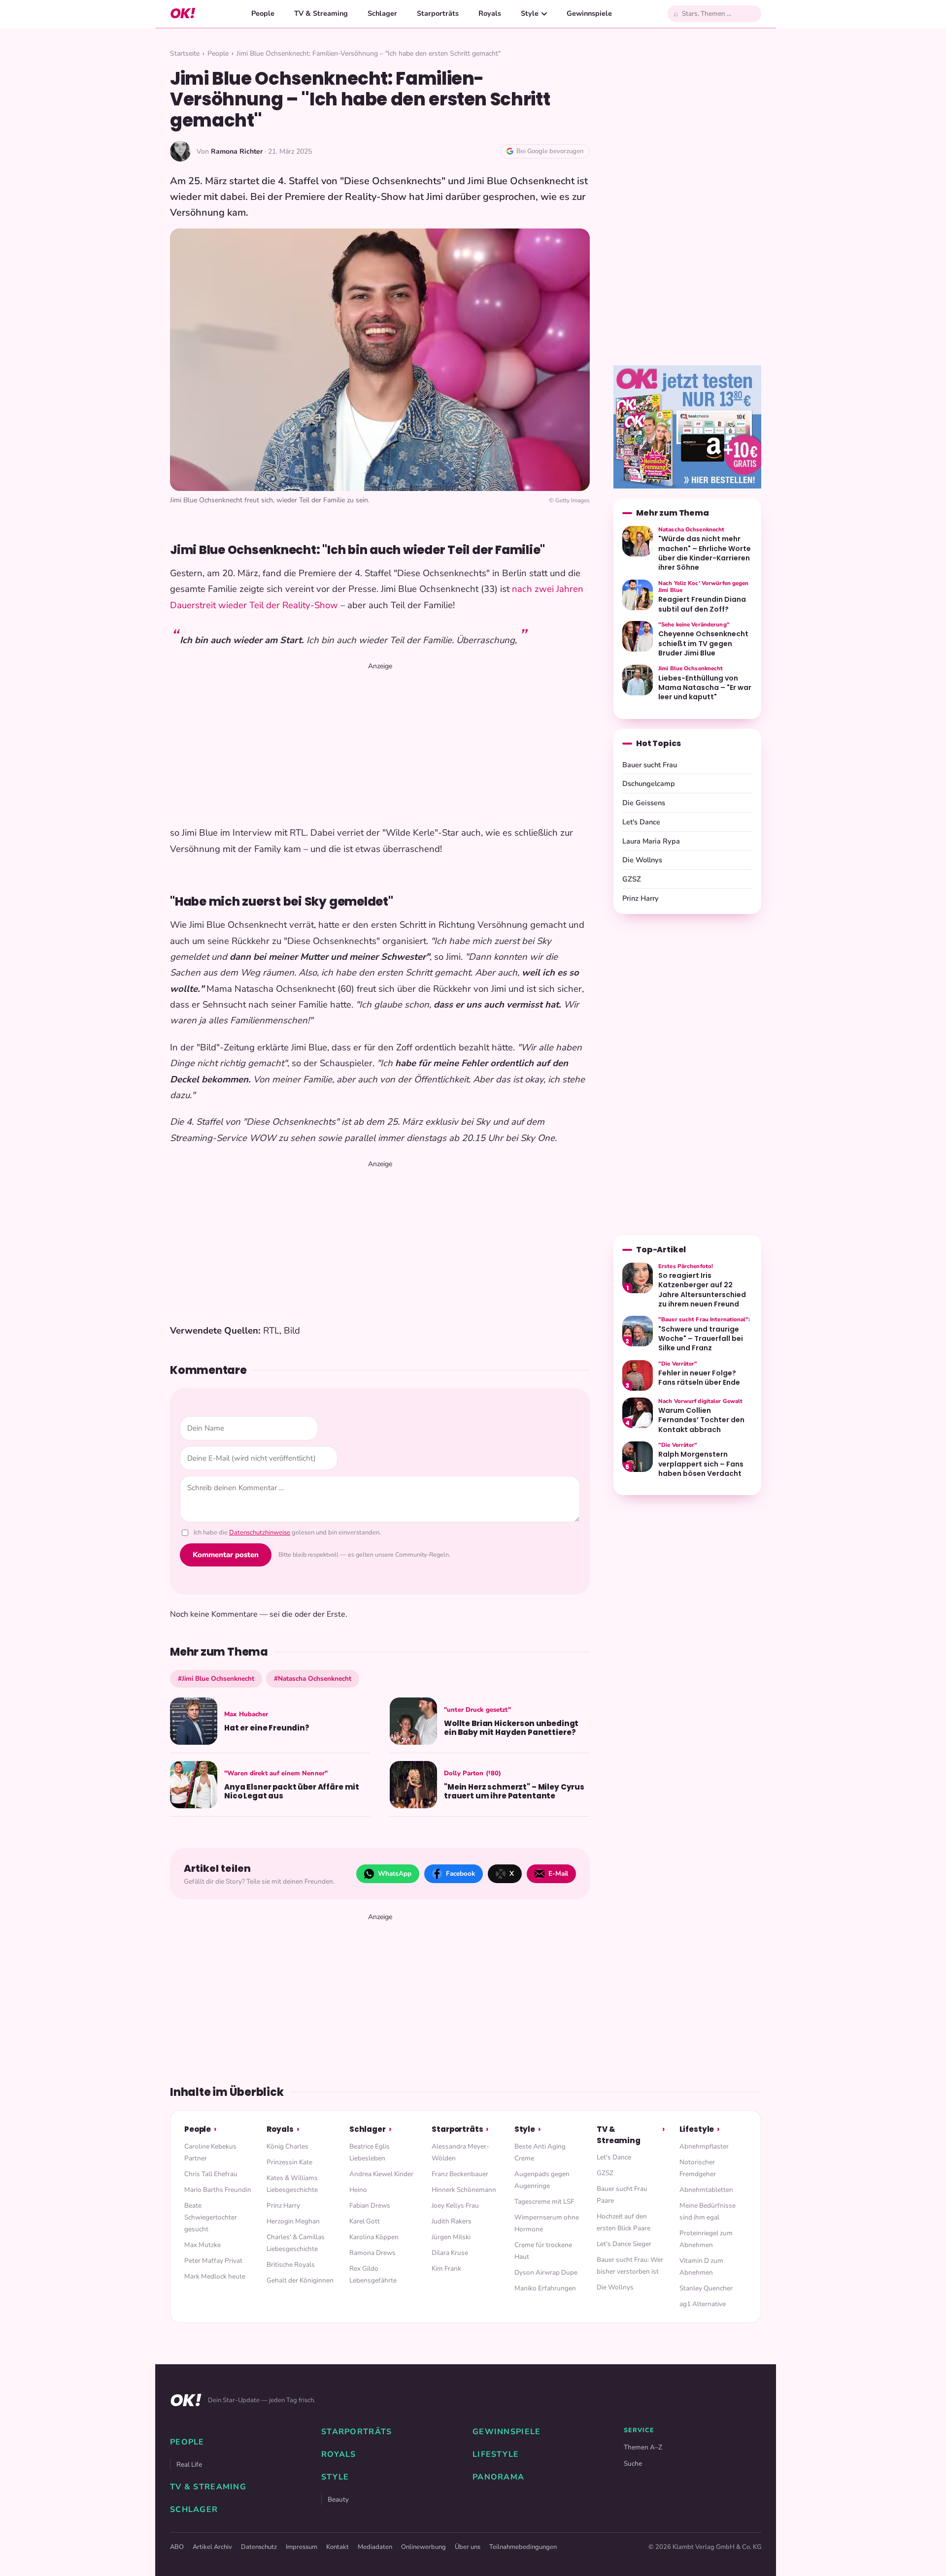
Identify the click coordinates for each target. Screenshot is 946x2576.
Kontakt (338, 2547)
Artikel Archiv (212, 2547)
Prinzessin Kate (289, 2162)
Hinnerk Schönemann (464, 2190)
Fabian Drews (370, 2205)
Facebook (460, 1874)
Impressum (302, 2547)
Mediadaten (375, 2547)
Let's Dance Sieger (624, 2244)
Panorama (498, 2477)
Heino (358, 2190)
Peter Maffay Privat (213, 2261)
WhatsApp (395, 1874)
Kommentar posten (226, 1555)
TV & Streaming (321, 13)
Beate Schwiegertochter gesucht (211, 2217)
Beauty (338, 2499)
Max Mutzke (203, 2245)
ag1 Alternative (703, 2304)
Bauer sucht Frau (650, 765)
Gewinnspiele (589, 13)
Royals (490, 13)
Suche (633, 2463)
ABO (177, 2547)
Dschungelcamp (649, 783)
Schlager (382, 13)
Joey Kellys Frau (455, 2205)
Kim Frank (446, 2268)
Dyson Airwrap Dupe (546, 2272)
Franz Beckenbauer (460, 2174)
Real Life (189, 2464)
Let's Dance (641, 822)
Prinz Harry (641, 898)
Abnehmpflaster (704, 2146)
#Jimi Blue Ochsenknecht (216, 1679)
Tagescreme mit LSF (544, 2201)
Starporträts (438, 13)
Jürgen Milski (451, 2237)
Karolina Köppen (374, 2237)
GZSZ (632, 879)
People (263, 13)
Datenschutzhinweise (260, 1533)
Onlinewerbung (423, 2547)
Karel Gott (365, 2221)
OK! (183, 14)
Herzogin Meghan (293, 2221)
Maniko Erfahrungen (545, 2288)
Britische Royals (291, 2265)
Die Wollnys (642, 860)
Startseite (185, 53)
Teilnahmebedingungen (523, 2547)
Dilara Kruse (450, 2253)
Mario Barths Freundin (218, 2190)
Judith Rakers (452, 2221)
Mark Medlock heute (215, 2276)
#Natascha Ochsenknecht (313, 1679)
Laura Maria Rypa (651, 841)
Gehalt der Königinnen (300, 2280)
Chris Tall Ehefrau (211, 2174)
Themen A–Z (643, 2447)
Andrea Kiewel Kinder (381, 2174)
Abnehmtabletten (706, 2190)
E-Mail (558, 1874)
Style (530, 13)
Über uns (468, 2547)
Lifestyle (697, 2129)
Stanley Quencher (706, 2288)
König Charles (287, 2146)
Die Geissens (644, 803)
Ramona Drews (372, 2253)
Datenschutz (259, 2547)
